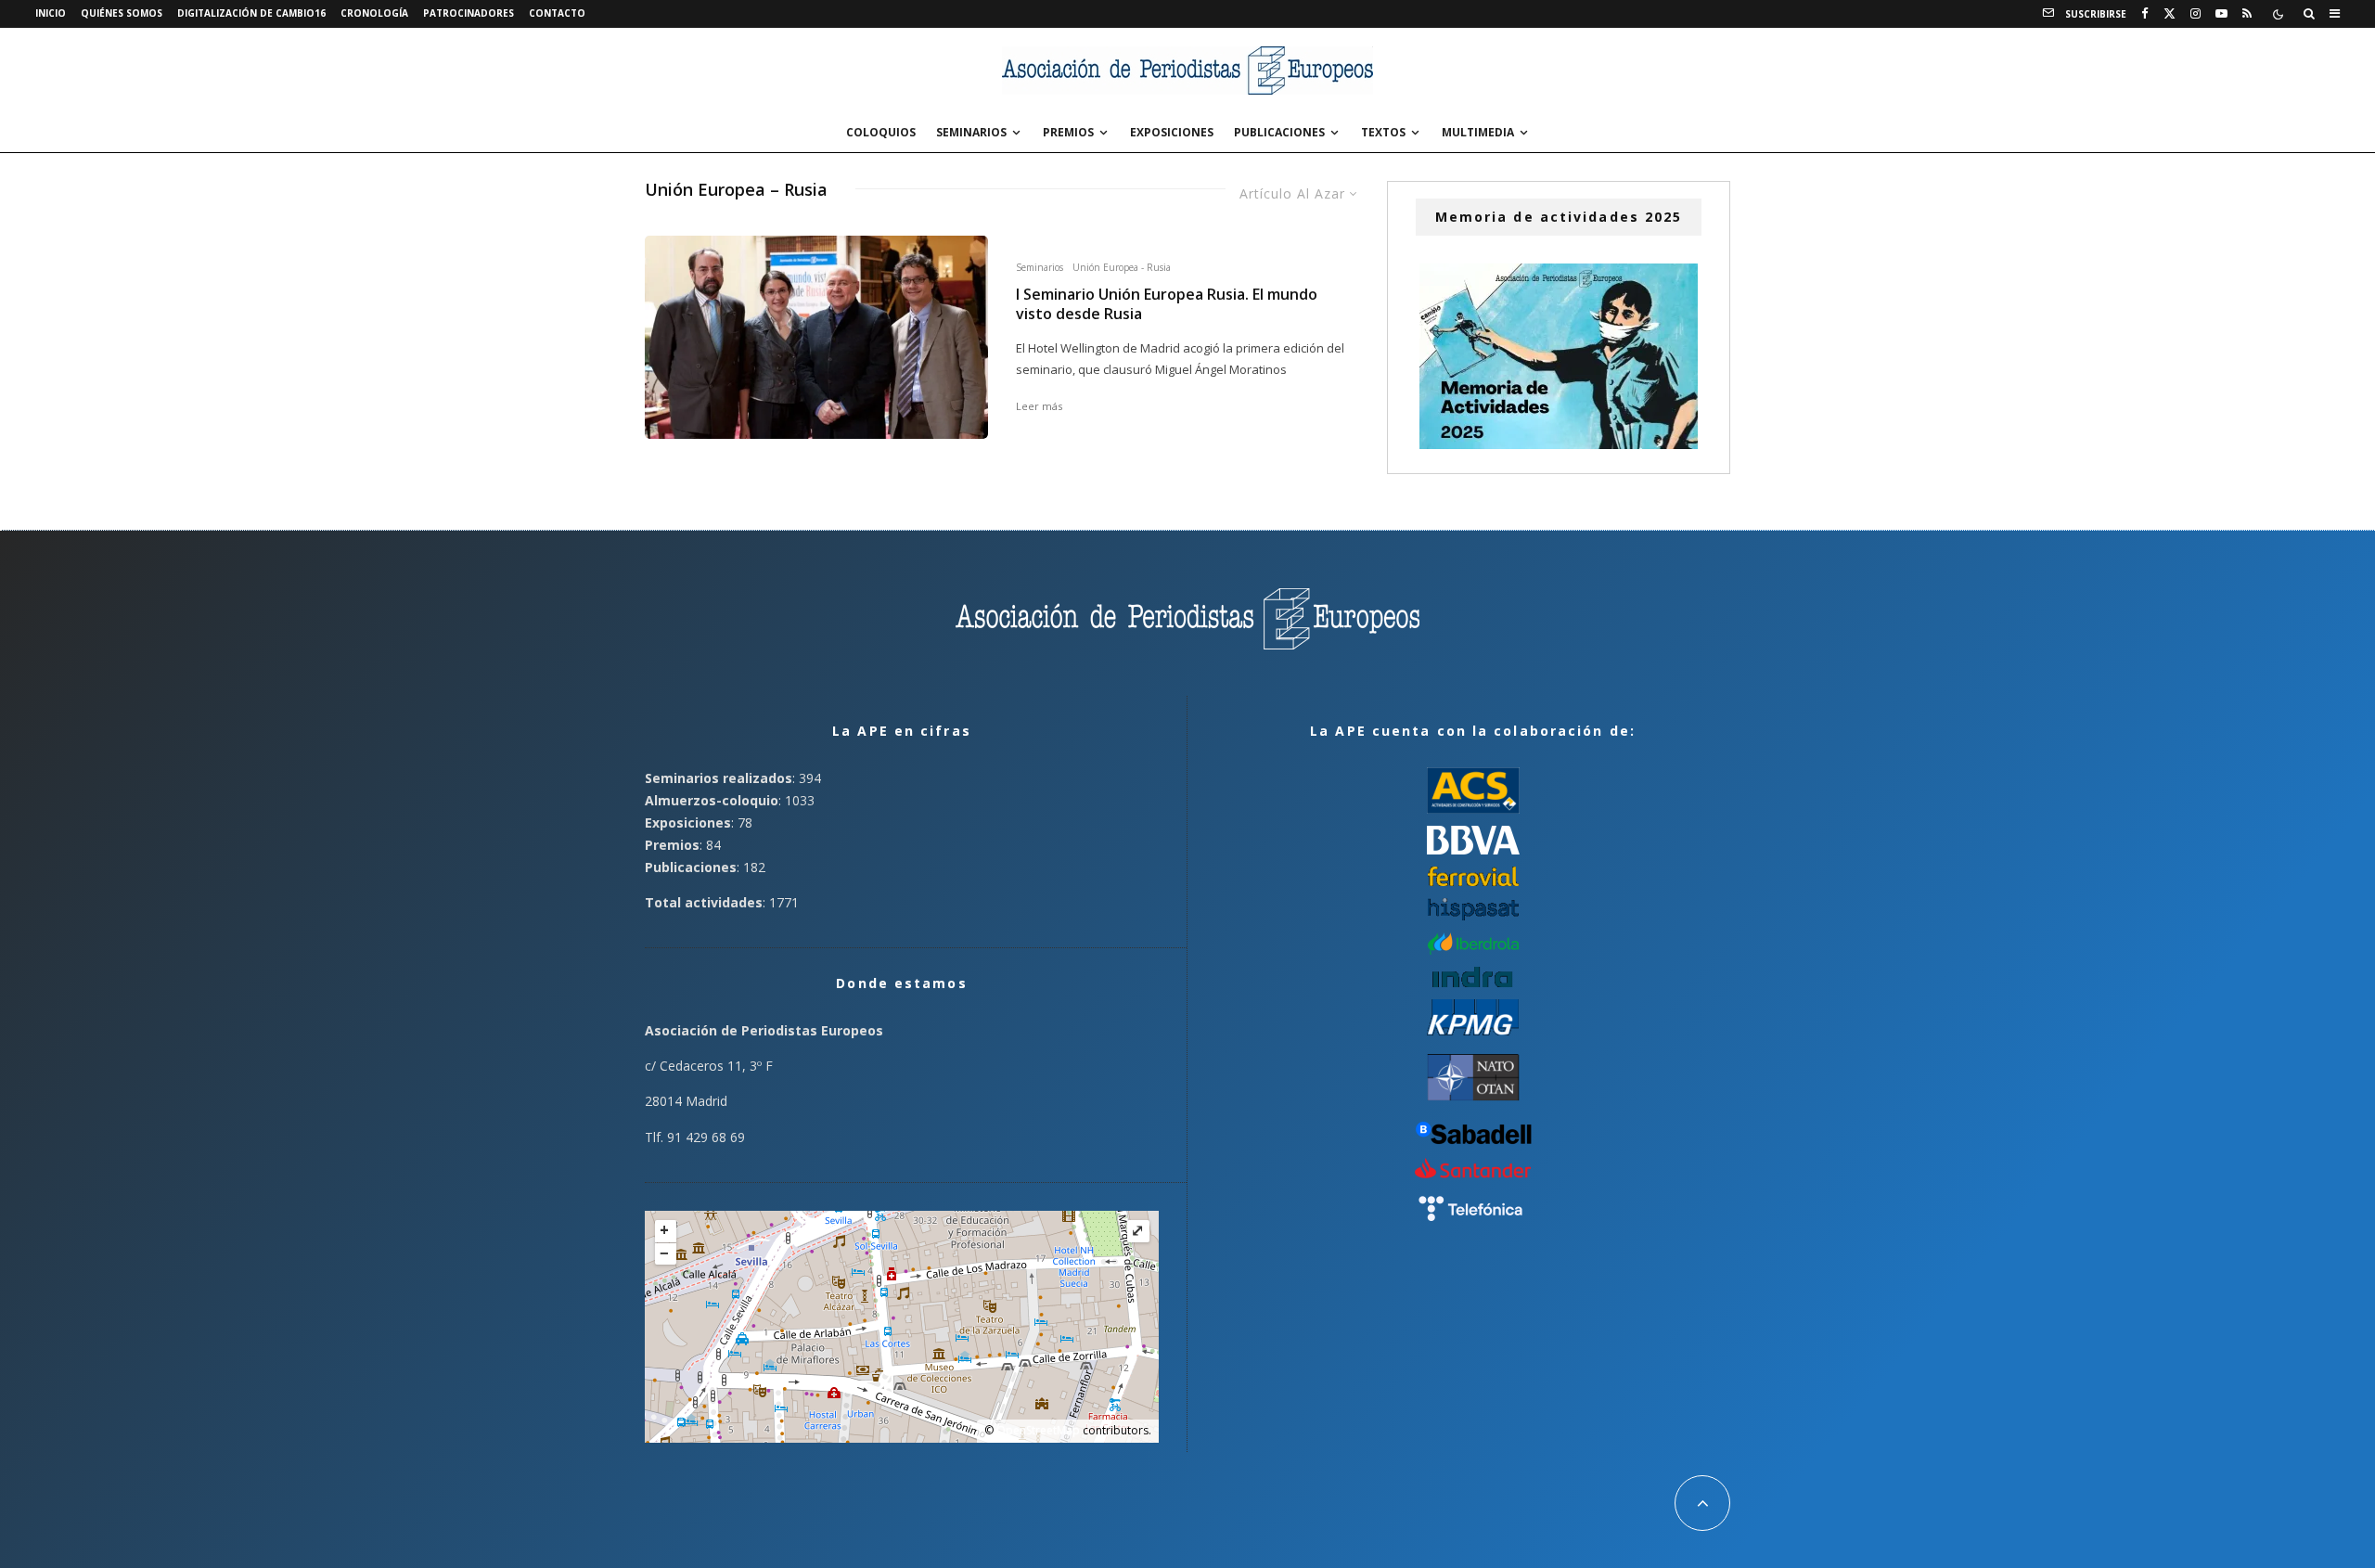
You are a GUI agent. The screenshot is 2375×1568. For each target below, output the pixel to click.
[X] (2170, 14)
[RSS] (2247, 14)
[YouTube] (2221, 14)
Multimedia (1478, 132)
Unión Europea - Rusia (1122, 267)
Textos (1383, 132)
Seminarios (971, 132)
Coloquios (881, 132)
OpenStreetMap (1038, 1430)
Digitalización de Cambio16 (251, 13)
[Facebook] (2145, 14)
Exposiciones (1172, 132)
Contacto (557, 13)
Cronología (374, 13)
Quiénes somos (122, 13)
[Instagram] (2195, 14)
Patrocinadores (469, 13)
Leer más (1039, 406)
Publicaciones (1279, 132)
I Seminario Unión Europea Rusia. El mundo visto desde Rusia (1167, 304)
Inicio (51, 13)
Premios (1068, 132)
